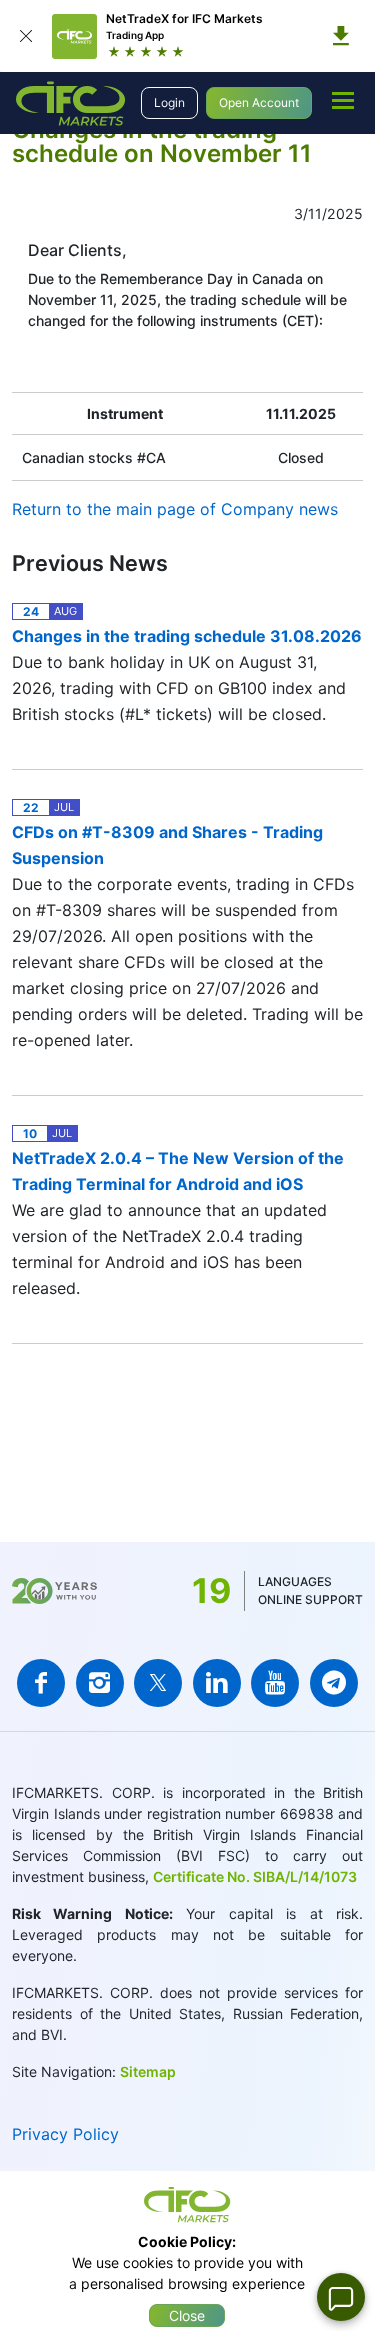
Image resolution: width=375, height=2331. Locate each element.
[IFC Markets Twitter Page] (158, 1683)
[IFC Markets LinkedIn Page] (217, 1683)
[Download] (341, 36)
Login (169, 102)
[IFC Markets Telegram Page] (334, 1683)
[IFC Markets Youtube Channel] (275, 1683)
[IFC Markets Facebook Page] (41, 1683)
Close (187, 2315)
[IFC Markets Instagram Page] (100, 1683)
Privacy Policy (65, 2134)
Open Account (259, 102)
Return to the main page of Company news (175, 509)
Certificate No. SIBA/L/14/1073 (255, 1876)
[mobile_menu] (343, 100)
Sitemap (148, 2071)
